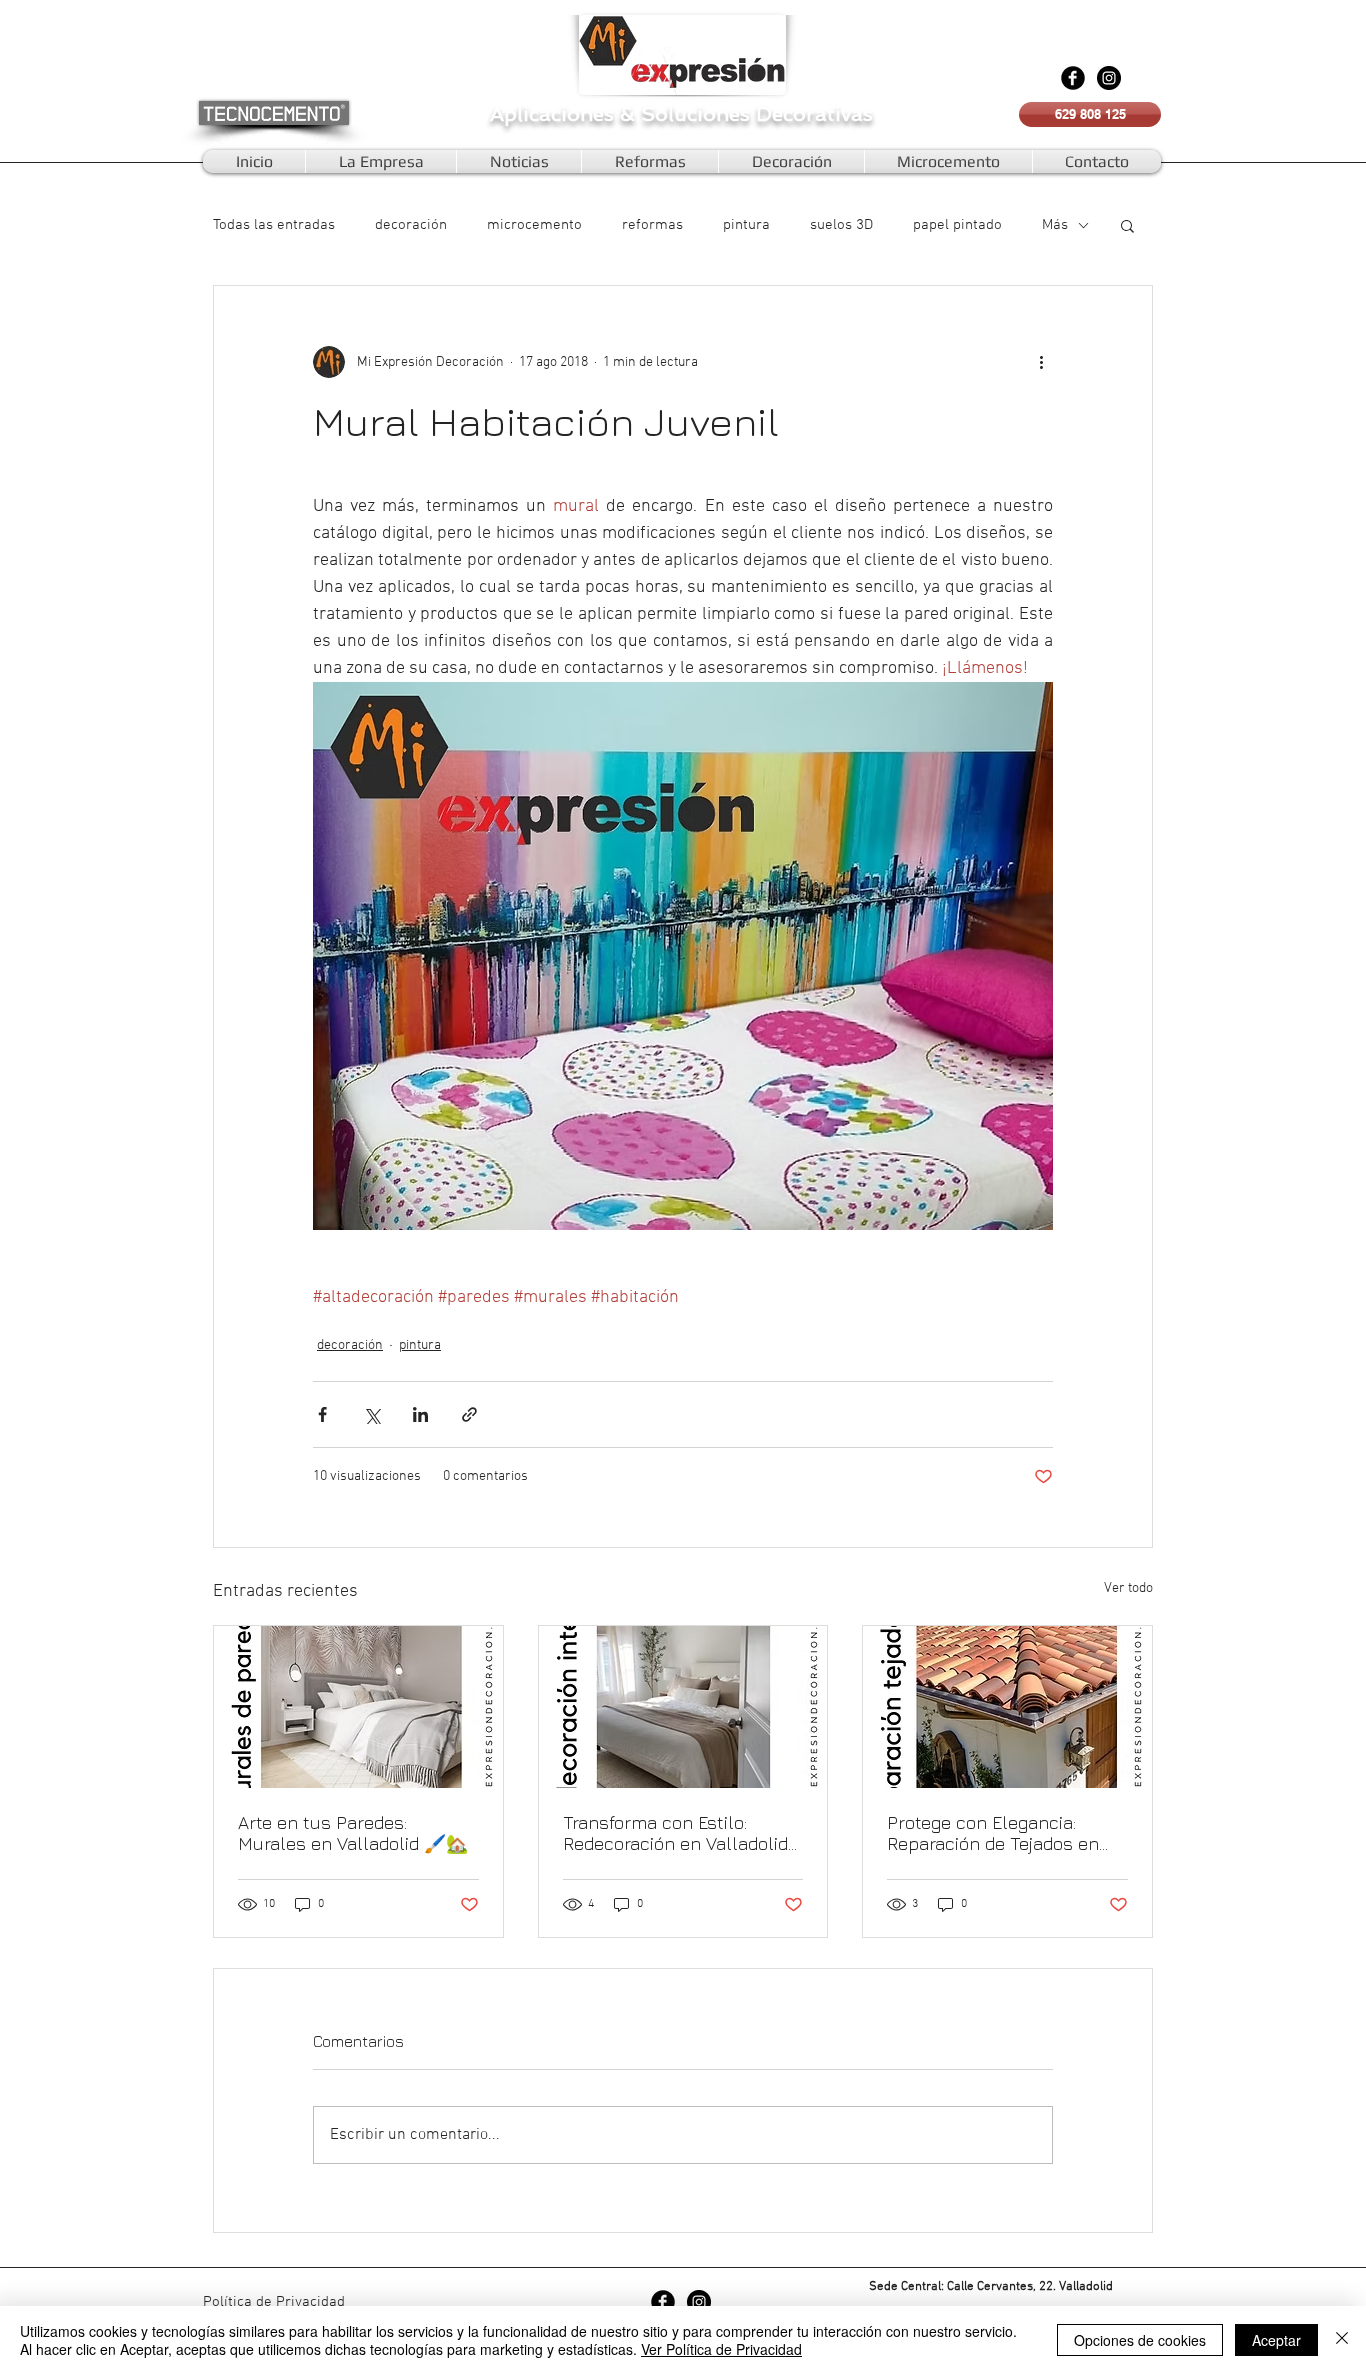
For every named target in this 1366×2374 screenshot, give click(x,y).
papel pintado (957, 225)
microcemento (534, 225)
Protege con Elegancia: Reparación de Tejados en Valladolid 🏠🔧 (993, 1833)
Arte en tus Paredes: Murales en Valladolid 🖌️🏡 (353, 1833)
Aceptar (1276, 2340)
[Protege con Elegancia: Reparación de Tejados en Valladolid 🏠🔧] (1007, 1707)
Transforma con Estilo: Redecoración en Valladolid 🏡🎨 (675, 1833)
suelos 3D (841, 225)
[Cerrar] (1342, 2340)
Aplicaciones (555, 114)
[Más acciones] (1041, 362)
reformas (652, 225)
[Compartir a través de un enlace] (469, 1414)
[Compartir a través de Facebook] (322, 1414)
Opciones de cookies (1140, 2340)
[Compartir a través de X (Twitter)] (371, 1414)
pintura (746, 225)
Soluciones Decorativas (757, 114)
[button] (1127, 225)
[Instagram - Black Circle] (1109, 78)
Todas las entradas (274, 225)
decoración (411, 225)
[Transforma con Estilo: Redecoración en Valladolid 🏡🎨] (683, 1707)
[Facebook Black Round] (1073, 78)
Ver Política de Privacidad (721, 2349)
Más (1055, 225)
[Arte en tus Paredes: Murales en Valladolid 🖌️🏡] (358, 1707)
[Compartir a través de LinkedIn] (420, 1414)
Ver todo (1128, 1588)
